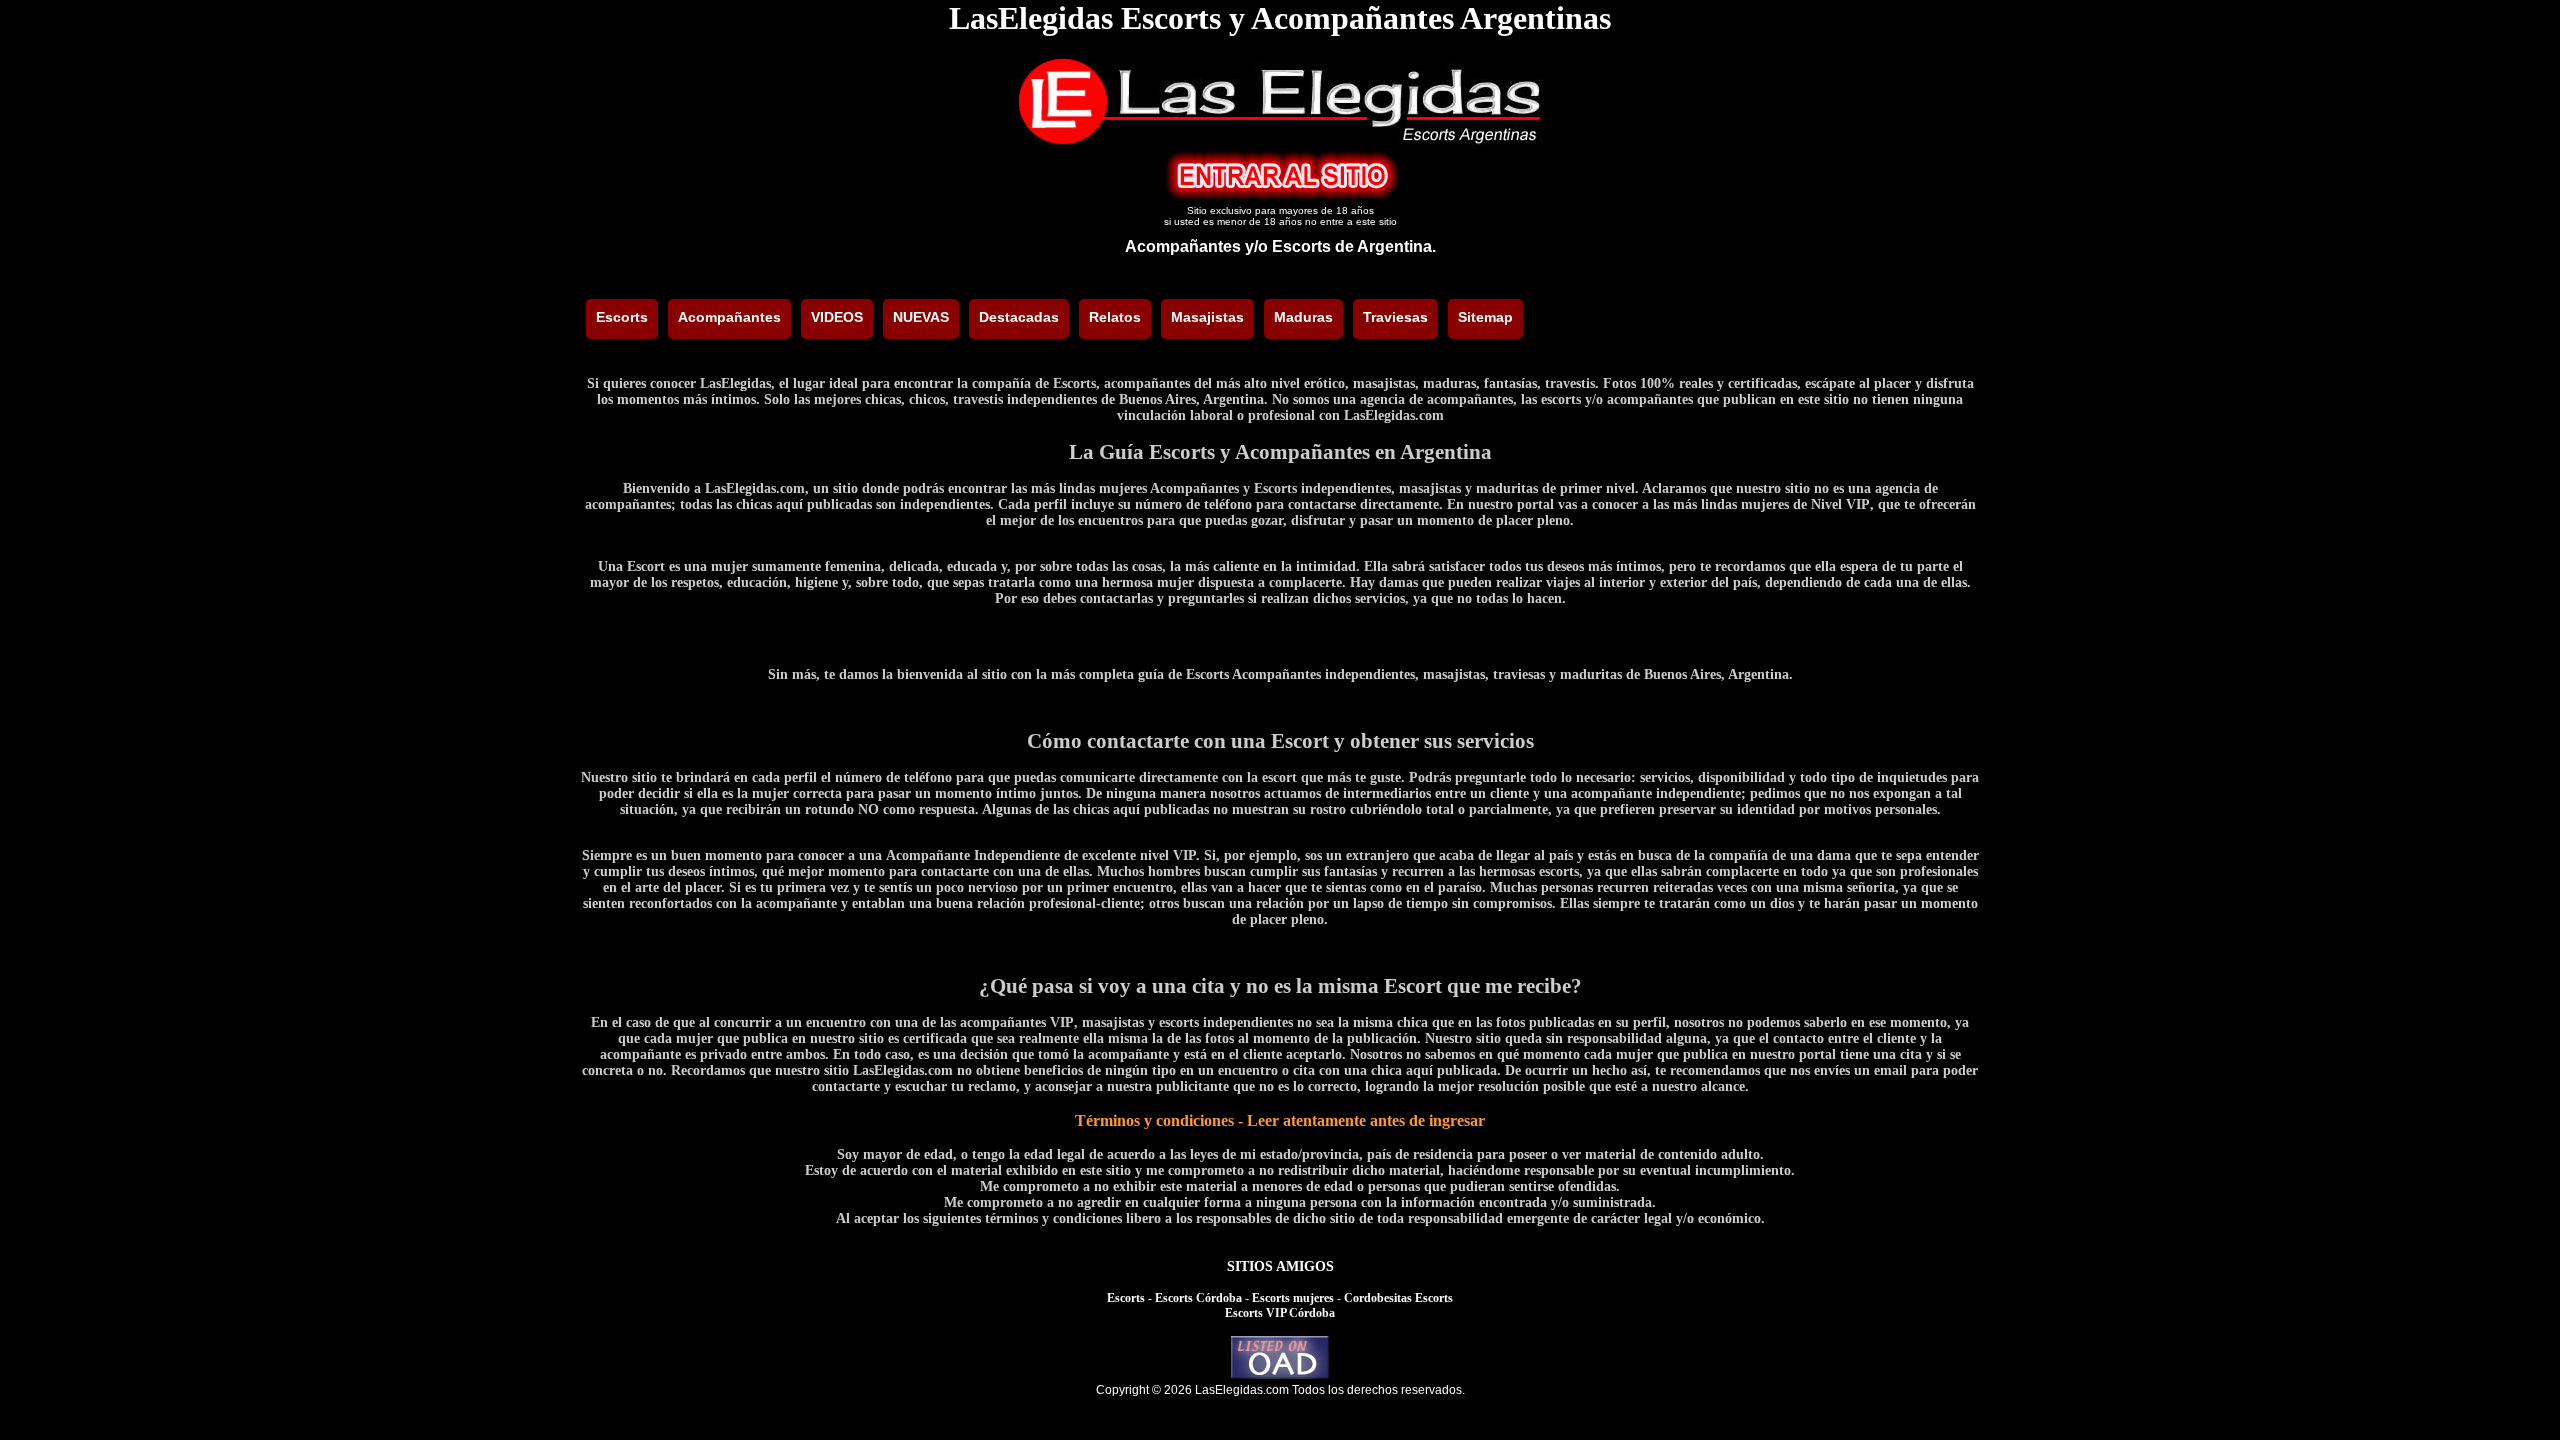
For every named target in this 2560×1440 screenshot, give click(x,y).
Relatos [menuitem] (1115, 317)
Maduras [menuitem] (1303, 317)
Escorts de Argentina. (1354, 246)
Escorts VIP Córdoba (1280, 1313)
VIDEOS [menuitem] (837, 317)
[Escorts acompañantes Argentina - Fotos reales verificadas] (1280, 141)
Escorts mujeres (1293, 1298)
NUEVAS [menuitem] (921, 317)
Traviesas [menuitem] (1395, 317)
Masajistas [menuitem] (1207, 317)
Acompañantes (1183, 246)
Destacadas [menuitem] (1019, 317)
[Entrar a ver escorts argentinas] (1280, 195)
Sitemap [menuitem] (1485, 317)
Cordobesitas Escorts (1398, 1298)
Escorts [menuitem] (622, 317)
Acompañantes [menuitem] (729, 317)
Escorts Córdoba (1198, 1298)
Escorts (1126, 1298)
